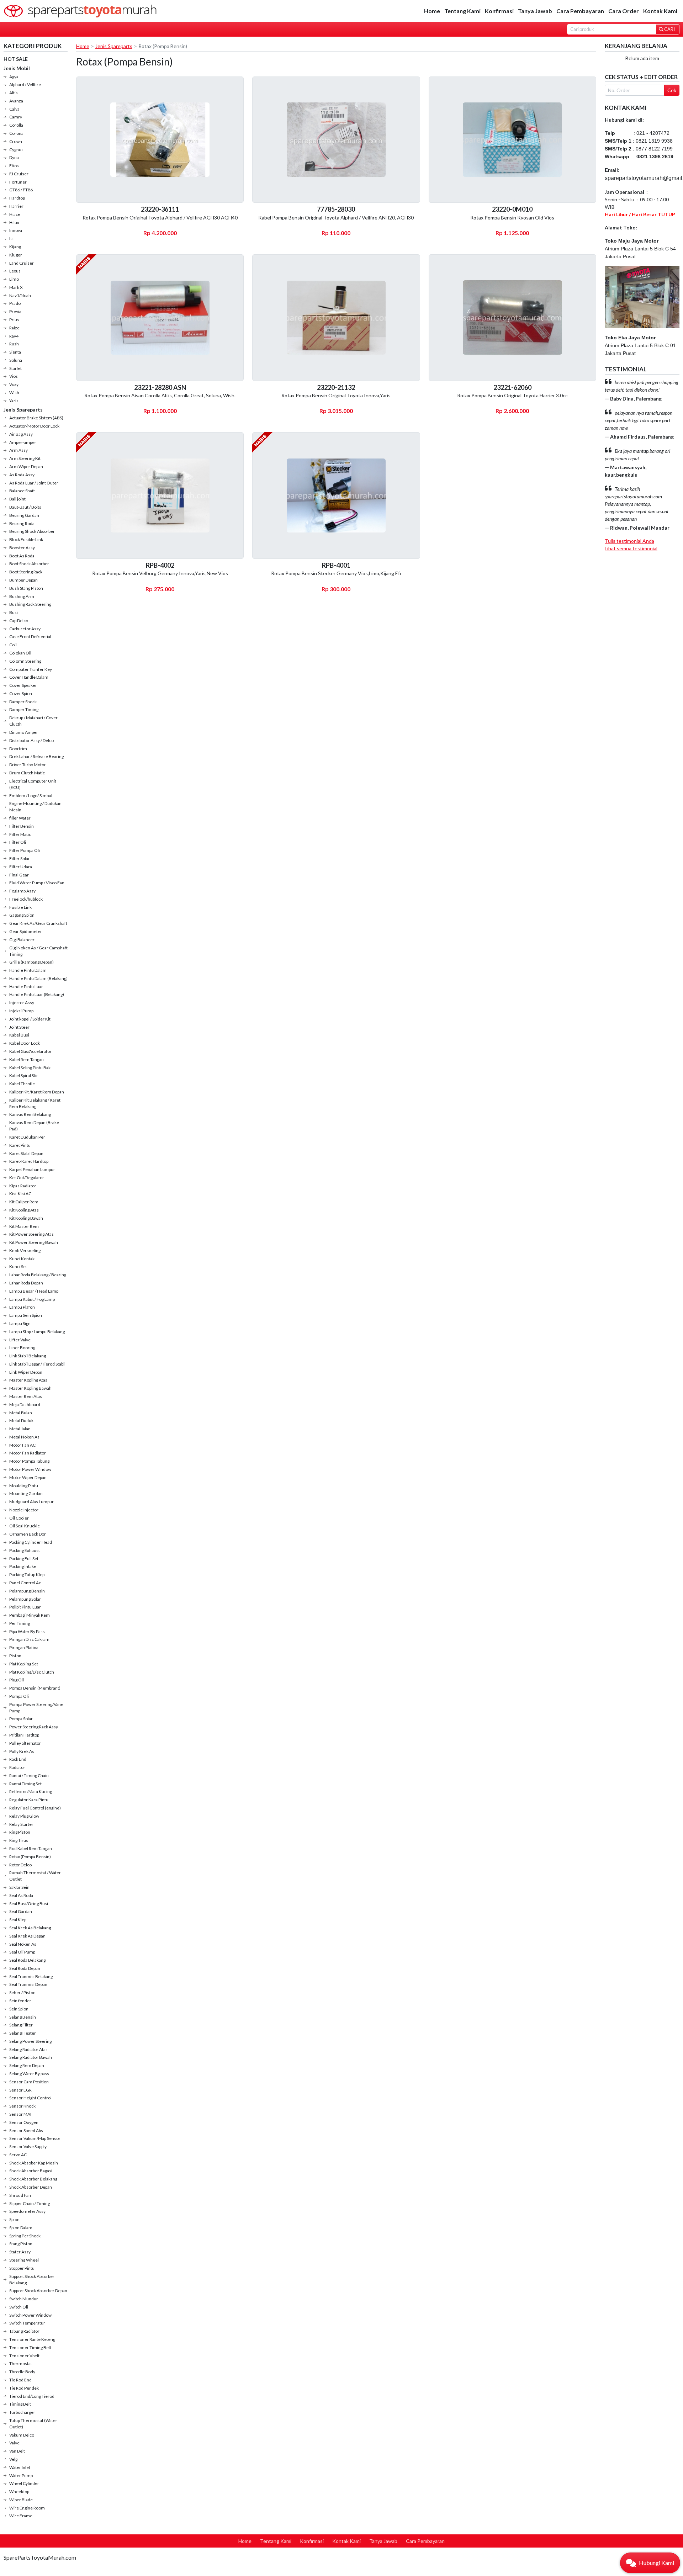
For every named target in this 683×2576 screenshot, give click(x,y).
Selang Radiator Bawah (31, 2057)
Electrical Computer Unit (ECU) (33, 784)
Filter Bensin (22, 826)
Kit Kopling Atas (24, 1210)
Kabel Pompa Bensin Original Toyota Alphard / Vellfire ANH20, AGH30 (336, 218)
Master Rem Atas (26, 1396)
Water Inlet (20, 2467)
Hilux (14, 222)
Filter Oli (18, 842)
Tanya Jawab (535, 11)
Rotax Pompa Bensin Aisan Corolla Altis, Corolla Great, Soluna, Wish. (160, 395)
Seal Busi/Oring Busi (29, 1904)
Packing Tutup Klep (27, 1575)
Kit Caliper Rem (24, 1202)
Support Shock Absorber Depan (38, 2291)
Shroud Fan (20, 2195)
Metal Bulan (21, 1413)
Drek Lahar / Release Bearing (36, 756)
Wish (14, 393)
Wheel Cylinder (24, 2483)
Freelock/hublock (26, 899)
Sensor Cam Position (29, 2082)
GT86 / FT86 (21, 190)
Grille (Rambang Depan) (31, 962)
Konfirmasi (499, 11)
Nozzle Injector (24, 1510)
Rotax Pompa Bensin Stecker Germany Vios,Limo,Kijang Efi (336, 573)
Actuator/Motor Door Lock (34, 426)
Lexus (15, 271)
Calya (14, 109)
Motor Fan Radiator (28, 1453)
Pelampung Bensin (27, 1591)
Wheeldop (19, 2492)
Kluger (16, 255)
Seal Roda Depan (25, 1968)
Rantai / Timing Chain (29, 1775)
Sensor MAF (21, 2114)
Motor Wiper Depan (28, 1477)
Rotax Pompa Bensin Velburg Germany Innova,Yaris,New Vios (160, 573)
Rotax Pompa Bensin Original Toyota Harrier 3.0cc (512, 395)
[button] (650, 2563)
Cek (672, 90)
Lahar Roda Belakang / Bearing (38, 1275)
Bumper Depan (23, 580)
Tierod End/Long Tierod (32, 2396)
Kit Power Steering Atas (31, 1234)
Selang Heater (23, 2033)
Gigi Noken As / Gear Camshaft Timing (38, 951)
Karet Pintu (20, 1145)
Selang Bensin (23, 2017)
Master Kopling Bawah (30, 1388)
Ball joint (17, 499)
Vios (14, 376)
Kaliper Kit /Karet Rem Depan (37, 1092)
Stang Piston (21, 2244)
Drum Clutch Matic (27, 773)
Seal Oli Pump (22, 1952)
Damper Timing (24, 709)
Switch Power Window (30, 2315)
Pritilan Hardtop (24, 1735)
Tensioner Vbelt (24, 2356)
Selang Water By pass (29, 2074)
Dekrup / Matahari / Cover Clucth (33, 721)
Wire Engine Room (27, 2508)
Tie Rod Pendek (24, 2388)
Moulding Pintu (24, 1486)
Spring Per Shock (25, 2236)
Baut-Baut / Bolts (25, 507)
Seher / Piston (22, 1992)
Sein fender (20, 2001)
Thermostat (21, 2363)
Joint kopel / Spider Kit (30, 1019)
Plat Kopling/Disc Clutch (32, 1672)
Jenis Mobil (17, 68)
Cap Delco (19, 621)
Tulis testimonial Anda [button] (629, 541)
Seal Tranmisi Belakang (31, 1976)
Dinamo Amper (24, 732)
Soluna (16, 360)
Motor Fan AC (22, 1445)
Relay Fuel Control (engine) (35, 1808)
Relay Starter (21, 1824)
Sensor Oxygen (24, 2122)
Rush (14, 344)
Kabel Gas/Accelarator (30, 1051)
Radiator (17, 1767)
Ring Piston (20, 1832)
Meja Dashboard (25, 1404)
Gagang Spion (22, 915)
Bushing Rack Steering (30, 604)
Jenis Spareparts (23, 410)
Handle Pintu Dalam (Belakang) (38, 978)
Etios (14, 166)
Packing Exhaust (25, 1550)
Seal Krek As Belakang (30, 1928)
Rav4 (14, 336)
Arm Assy (18, 450)
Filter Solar (20, 858)
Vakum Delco (22, 2435)
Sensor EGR (20, 2090)
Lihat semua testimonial (631, 548)
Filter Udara (21, 867)
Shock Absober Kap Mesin (34, 2163)
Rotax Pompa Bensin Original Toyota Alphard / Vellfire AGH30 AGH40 (160, 218)
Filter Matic (20, 834)
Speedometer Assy (27, 2211)
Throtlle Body (22, 2372)
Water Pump (21, 2476)
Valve (14, 2443)
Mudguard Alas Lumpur (31, 1502)
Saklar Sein (19, 1887)
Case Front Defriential (30, 637)
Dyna (14, 157)
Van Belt (17, 2451)
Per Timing (20, 1623)
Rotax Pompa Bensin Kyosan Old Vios (512, 218)
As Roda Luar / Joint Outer (34, 483)
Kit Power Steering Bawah (34, 1242)
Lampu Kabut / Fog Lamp (32, 1299)
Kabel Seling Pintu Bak (30, 1068)
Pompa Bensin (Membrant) (35, 1688)
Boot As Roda (22, 556)
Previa (15, 311)
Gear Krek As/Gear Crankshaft (38, 923)
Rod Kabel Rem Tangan (31, 1848)
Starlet (15, 368)
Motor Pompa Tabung (29, 1461)
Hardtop (17, 198)
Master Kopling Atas (28, 1380)
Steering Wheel (24, 2260)
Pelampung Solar (25, 1599)
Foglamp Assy (22, 891)
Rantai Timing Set (25, 1784)
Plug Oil (17, 1680)
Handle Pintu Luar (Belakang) (37, 994)
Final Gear (19, 875)
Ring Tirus (19, 1840)
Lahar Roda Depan (26, 1283)
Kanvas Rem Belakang (30, 1114)
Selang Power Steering (30, 2041)
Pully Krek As (22, 1751)
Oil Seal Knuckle (25, 1526)
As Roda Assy (22, 475)
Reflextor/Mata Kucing (31, 1791)
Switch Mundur (24, 2299)
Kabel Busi (19, 1035)
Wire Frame (21, 2516)
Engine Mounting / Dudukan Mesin (35, 807)
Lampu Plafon (22, 1307)
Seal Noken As (23, 1944)
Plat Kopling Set (24, 1664)
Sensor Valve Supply (28, 2146)
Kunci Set (18, 1266)
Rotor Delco (20, 1865)
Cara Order (624, 11)
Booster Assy (22, 548)
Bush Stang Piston (26, 588)
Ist (12, 238)
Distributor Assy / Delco (31, 740)
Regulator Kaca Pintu (29, 1800)
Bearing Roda (22, 523)
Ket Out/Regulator (27, 1178)
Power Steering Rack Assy (34, 1727)
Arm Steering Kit (25, 458)
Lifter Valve (20, 1340)
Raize (14, 328)
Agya (14, 77)
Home (432, 11)
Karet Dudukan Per (27, 1137)
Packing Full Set (24, 1559)
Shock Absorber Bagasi (31, 2171)
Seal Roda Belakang (27, 1960)
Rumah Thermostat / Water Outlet (35, 1876)
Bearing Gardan (24, 515)
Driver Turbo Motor (28, 765)
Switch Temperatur (27, 2323)
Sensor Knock (22, 2106)
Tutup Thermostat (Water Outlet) (33, 2424)
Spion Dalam (21, 2228)
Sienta (15, 352)
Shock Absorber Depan (31, 2187)
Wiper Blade (21, 2500)
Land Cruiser (22, 263)
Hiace (15, 214)
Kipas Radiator (23, 1186)
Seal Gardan (21, 1911)
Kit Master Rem (24, 1226)
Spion (14, 2219)
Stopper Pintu (22, 2268)
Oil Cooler (19, 1518)
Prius (14, 320)
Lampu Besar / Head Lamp (34, 1291)
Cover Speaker (23, 685)
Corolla (16, 125)
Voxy (14, 384)
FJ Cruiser (19, 174)
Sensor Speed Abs (26, 2130)
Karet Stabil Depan (26, 1153)
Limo (14, 279)
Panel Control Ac (25, 1583)
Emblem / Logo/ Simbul (31, 796)
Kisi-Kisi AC (20, 1194)
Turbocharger (22, 2412)
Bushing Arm (22, 596)
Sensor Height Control (30, 2098)
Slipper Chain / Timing (30, 2203)
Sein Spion (19, 2009)
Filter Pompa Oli (25, 850)
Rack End (18, 1759)
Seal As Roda (21, 1895)
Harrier (16, 206)
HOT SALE (16, 59)
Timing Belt (20, 2404)
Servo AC (18, 2155)
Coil (13, 645)
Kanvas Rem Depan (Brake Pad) (34, 1126)
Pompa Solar (21, 1719)
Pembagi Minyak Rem (30, 1615)
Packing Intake (23, 1566)
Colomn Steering (25, 661)
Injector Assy (22, 1003)
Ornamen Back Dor (28, 1534)
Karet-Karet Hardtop (29, 1161)
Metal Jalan (20, 1429)
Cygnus (16, 150)
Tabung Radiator (24, 2331)
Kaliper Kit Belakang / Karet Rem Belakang (35, 1103)
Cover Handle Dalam (29, 677)
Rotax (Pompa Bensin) (30, 1857)
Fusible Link (20, 907)
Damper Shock (23, 702)
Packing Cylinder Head (31, 1542)
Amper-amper (23, 442)
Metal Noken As (24, 1437)
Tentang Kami (462, 11)
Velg (13, 2459)
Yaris (14, 401)
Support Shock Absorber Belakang (32, 2280)
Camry (16, 117)
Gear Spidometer (26, 931)
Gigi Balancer (22, 940)
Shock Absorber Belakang (33, 2179)
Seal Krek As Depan (27, 1936)
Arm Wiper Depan (26, 467)
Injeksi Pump (21, 1011)
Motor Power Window (30, 1469)
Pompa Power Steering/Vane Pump (36, 1708)
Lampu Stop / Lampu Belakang (37, 1332)
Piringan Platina (24, 1647)
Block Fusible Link (26, 539)
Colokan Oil (20, 653)
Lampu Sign (20, 1323)
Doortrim (18, 749)
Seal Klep (18, 1920)
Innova (16, 230)
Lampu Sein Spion (26, 1315)
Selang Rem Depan (27, 2065)
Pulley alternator (25, 1743)
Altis (14, 93)
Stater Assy (20, 2252)
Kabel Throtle (22, 1084)
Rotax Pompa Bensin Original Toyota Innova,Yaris (336, 395)
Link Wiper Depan (26, 1372)
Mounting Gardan (26, 1493)
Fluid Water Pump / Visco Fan (37, 883)
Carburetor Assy (25, 629)
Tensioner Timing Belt (30, 2347)
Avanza (16, 101)
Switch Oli (19, 2307)
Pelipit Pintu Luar (25, 1607)
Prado (15, 303)
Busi (14, 612)
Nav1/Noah (20, 295)
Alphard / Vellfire (25, 84)
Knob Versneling (25, 1250)
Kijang (15, 247)
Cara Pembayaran (580, 11)
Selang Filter (21, 2025)
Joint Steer (19, 1027)
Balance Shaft (22, 491)
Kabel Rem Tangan (27, 1059)
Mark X (16, 287)
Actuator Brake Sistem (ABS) (36, 418)
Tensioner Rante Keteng (32, 2339)
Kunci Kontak (22, 1259)
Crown (16, 141)
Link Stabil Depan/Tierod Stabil (37, 1364)
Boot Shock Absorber (29, 564)
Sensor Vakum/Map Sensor (35, 2138)
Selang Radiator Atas (28, 2049)
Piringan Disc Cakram (29, 1639)
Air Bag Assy (21, 434)
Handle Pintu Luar (26, 987)
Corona (16, 133)
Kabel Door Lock (25, 1043)
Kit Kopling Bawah (26, 1218)
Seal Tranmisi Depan (28, 1984)
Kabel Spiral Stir (24, 1075)
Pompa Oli (19, 1696)
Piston (15, 1656)
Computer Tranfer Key (31, 669)
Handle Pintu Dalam (28, 970)
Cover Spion (21, 693)
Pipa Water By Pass (27, 1631)
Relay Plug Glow (24, 1816)
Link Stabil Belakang (28, 1356)
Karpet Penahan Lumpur (32, 1169)
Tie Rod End (20, 2380)
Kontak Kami (660, 11)
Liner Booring (22, 1348)
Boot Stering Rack (26, 572)
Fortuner (18, 182)
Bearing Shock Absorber (32, 531)
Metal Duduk (21, 1420)
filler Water (20, 818)
